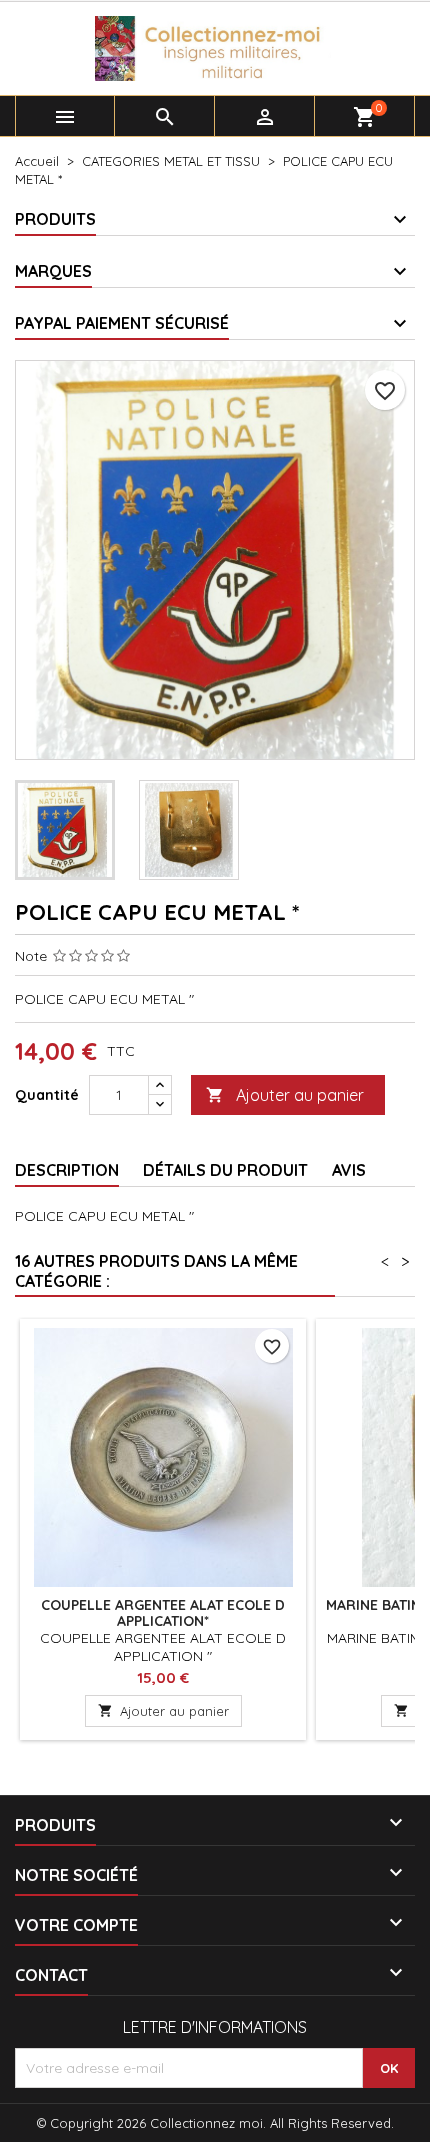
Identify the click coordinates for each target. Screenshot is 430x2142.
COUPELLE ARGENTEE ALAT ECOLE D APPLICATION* (163, 1613)
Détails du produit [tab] (225, 1170)
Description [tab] (67, 1170)
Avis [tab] (349, 1170)
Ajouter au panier (285, 1095)
